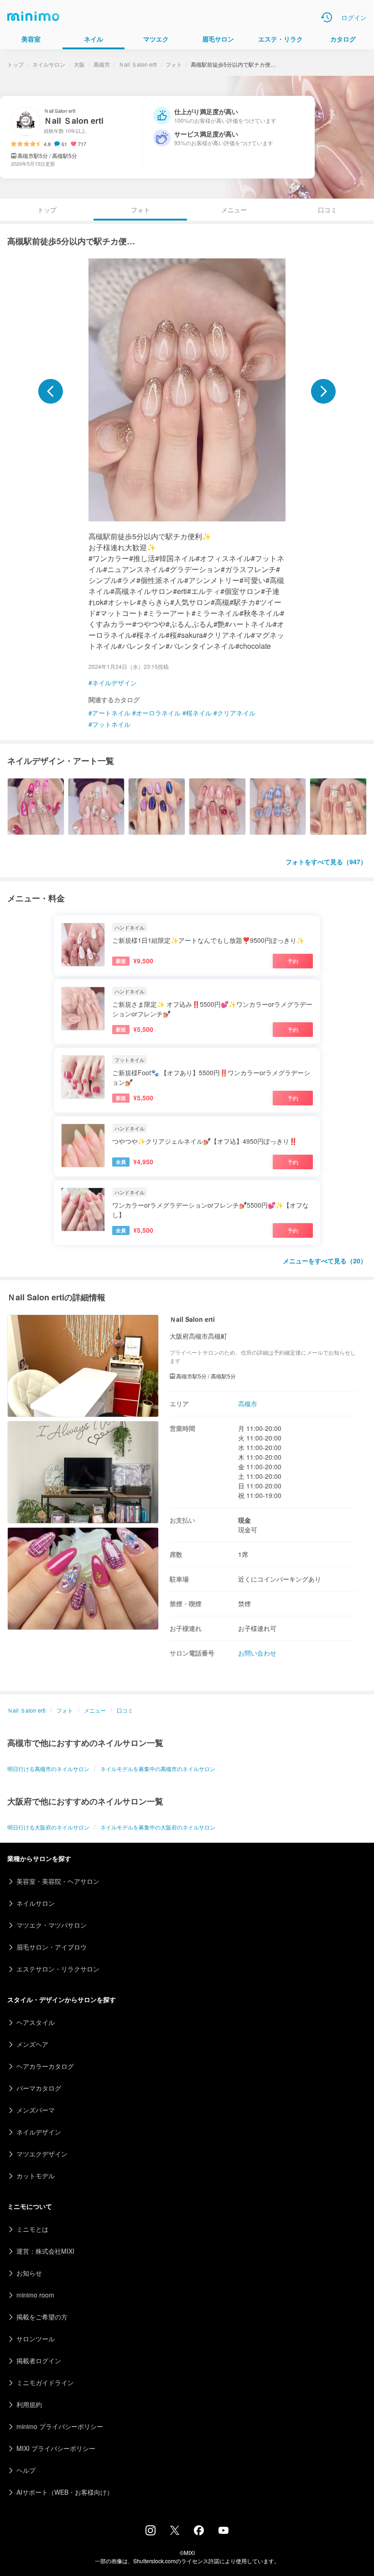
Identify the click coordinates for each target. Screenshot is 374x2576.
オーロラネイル (158, 713)
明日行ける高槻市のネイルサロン (48, 1769)
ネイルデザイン (114, 683)
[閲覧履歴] (327, 17)
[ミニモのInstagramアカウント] (151, 2533)
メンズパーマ (36, 2110)
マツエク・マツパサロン (52, 1925)
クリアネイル (236, 713)
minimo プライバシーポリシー (60, 2426)
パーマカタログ (39, 2088)
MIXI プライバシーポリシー (56, 2448)
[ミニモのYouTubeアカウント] (223, 2531)
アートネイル (111, 713)
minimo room (35, 2295)
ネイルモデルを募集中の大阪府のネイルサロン (158, 1827)
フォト (174, 64)
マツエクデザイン (42, 2154)
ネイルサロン (49, 64)
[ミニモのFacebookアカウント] (199, 2533)
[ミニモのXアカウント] (175, 2532)
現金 (244, 1520)
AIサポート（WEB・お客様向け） (65, 2492)
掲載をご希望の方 (42, 2317)
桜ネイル (199, 713)
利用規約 (29, 2404)
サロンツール (36, 2339)
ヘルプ (26, 2470)
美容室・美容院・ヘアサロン (58, 1881)
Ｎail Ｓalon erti (138, 64)
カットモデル (36, 2176)
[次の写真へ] (323, 391)
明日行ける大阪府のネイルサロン (48, 1827)
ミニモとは (32, 2229)
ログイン (354, 17)
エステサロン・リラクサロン (58, 1969)
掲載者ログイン (39, 2360)
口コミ (327, 210)
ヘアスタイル (36, 2022)
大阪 (79, 64)
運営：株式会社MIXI (45, 2251)
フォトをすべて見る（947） (326, 862)
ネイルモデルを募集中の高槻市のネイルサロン (158, 1769)
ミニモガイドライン (45, 2382)
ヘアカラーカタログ (45, 2066)
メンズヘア (32, 2044)
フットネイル (111, 724)
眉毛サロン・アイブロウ (52, 1947)
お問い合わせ (257, 1653)
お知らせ (29, 2273)
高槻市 (102, 64)
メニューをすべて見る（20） (325, 1261)
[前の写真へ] (51, 391)
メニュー (234, 210)
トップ (16, 64)
